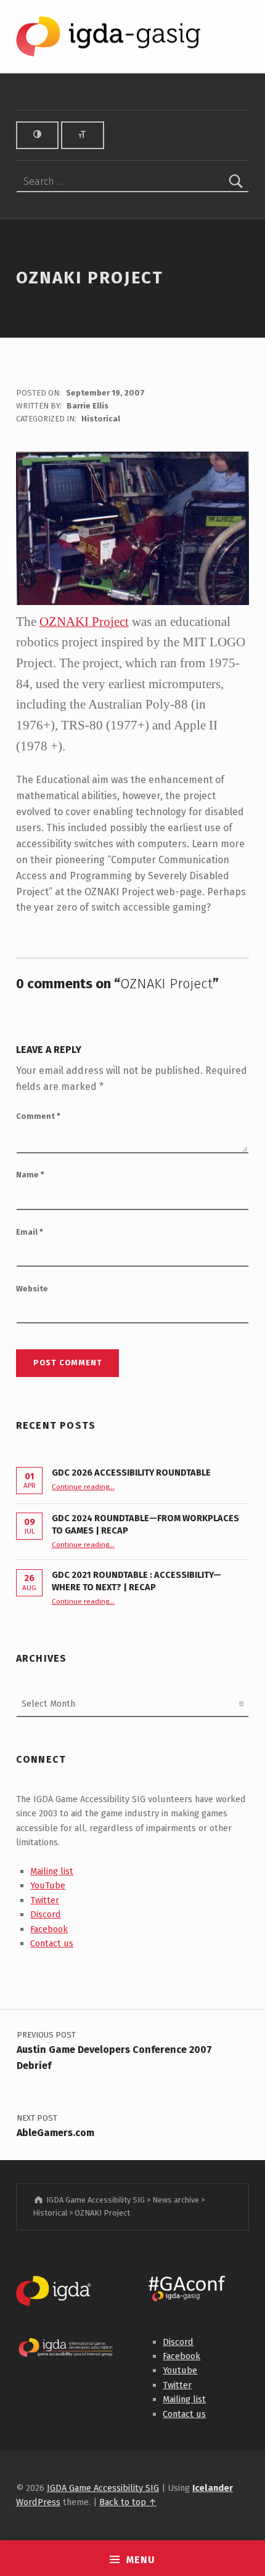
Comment (38, 1116)
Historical (101, 419)
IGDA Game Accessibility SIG (103, 2488)
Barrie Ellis (88, 406)
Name (30, 1175)
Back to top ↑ (128, 2502)
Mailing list (52, 1871)
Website (32, 1289)
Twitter (45, 1900)
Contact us (52, 1943)
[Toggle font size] (83, 135)
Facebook (49, 1929)
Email (30, 1232)
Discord (46, 1914)
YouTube (48, 1885)
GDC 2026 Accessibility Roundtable (131, 1473)
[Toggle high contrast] (38, 135)
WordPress (38, 2502)
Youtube (180, 2370)
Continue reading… (83, 1487)
